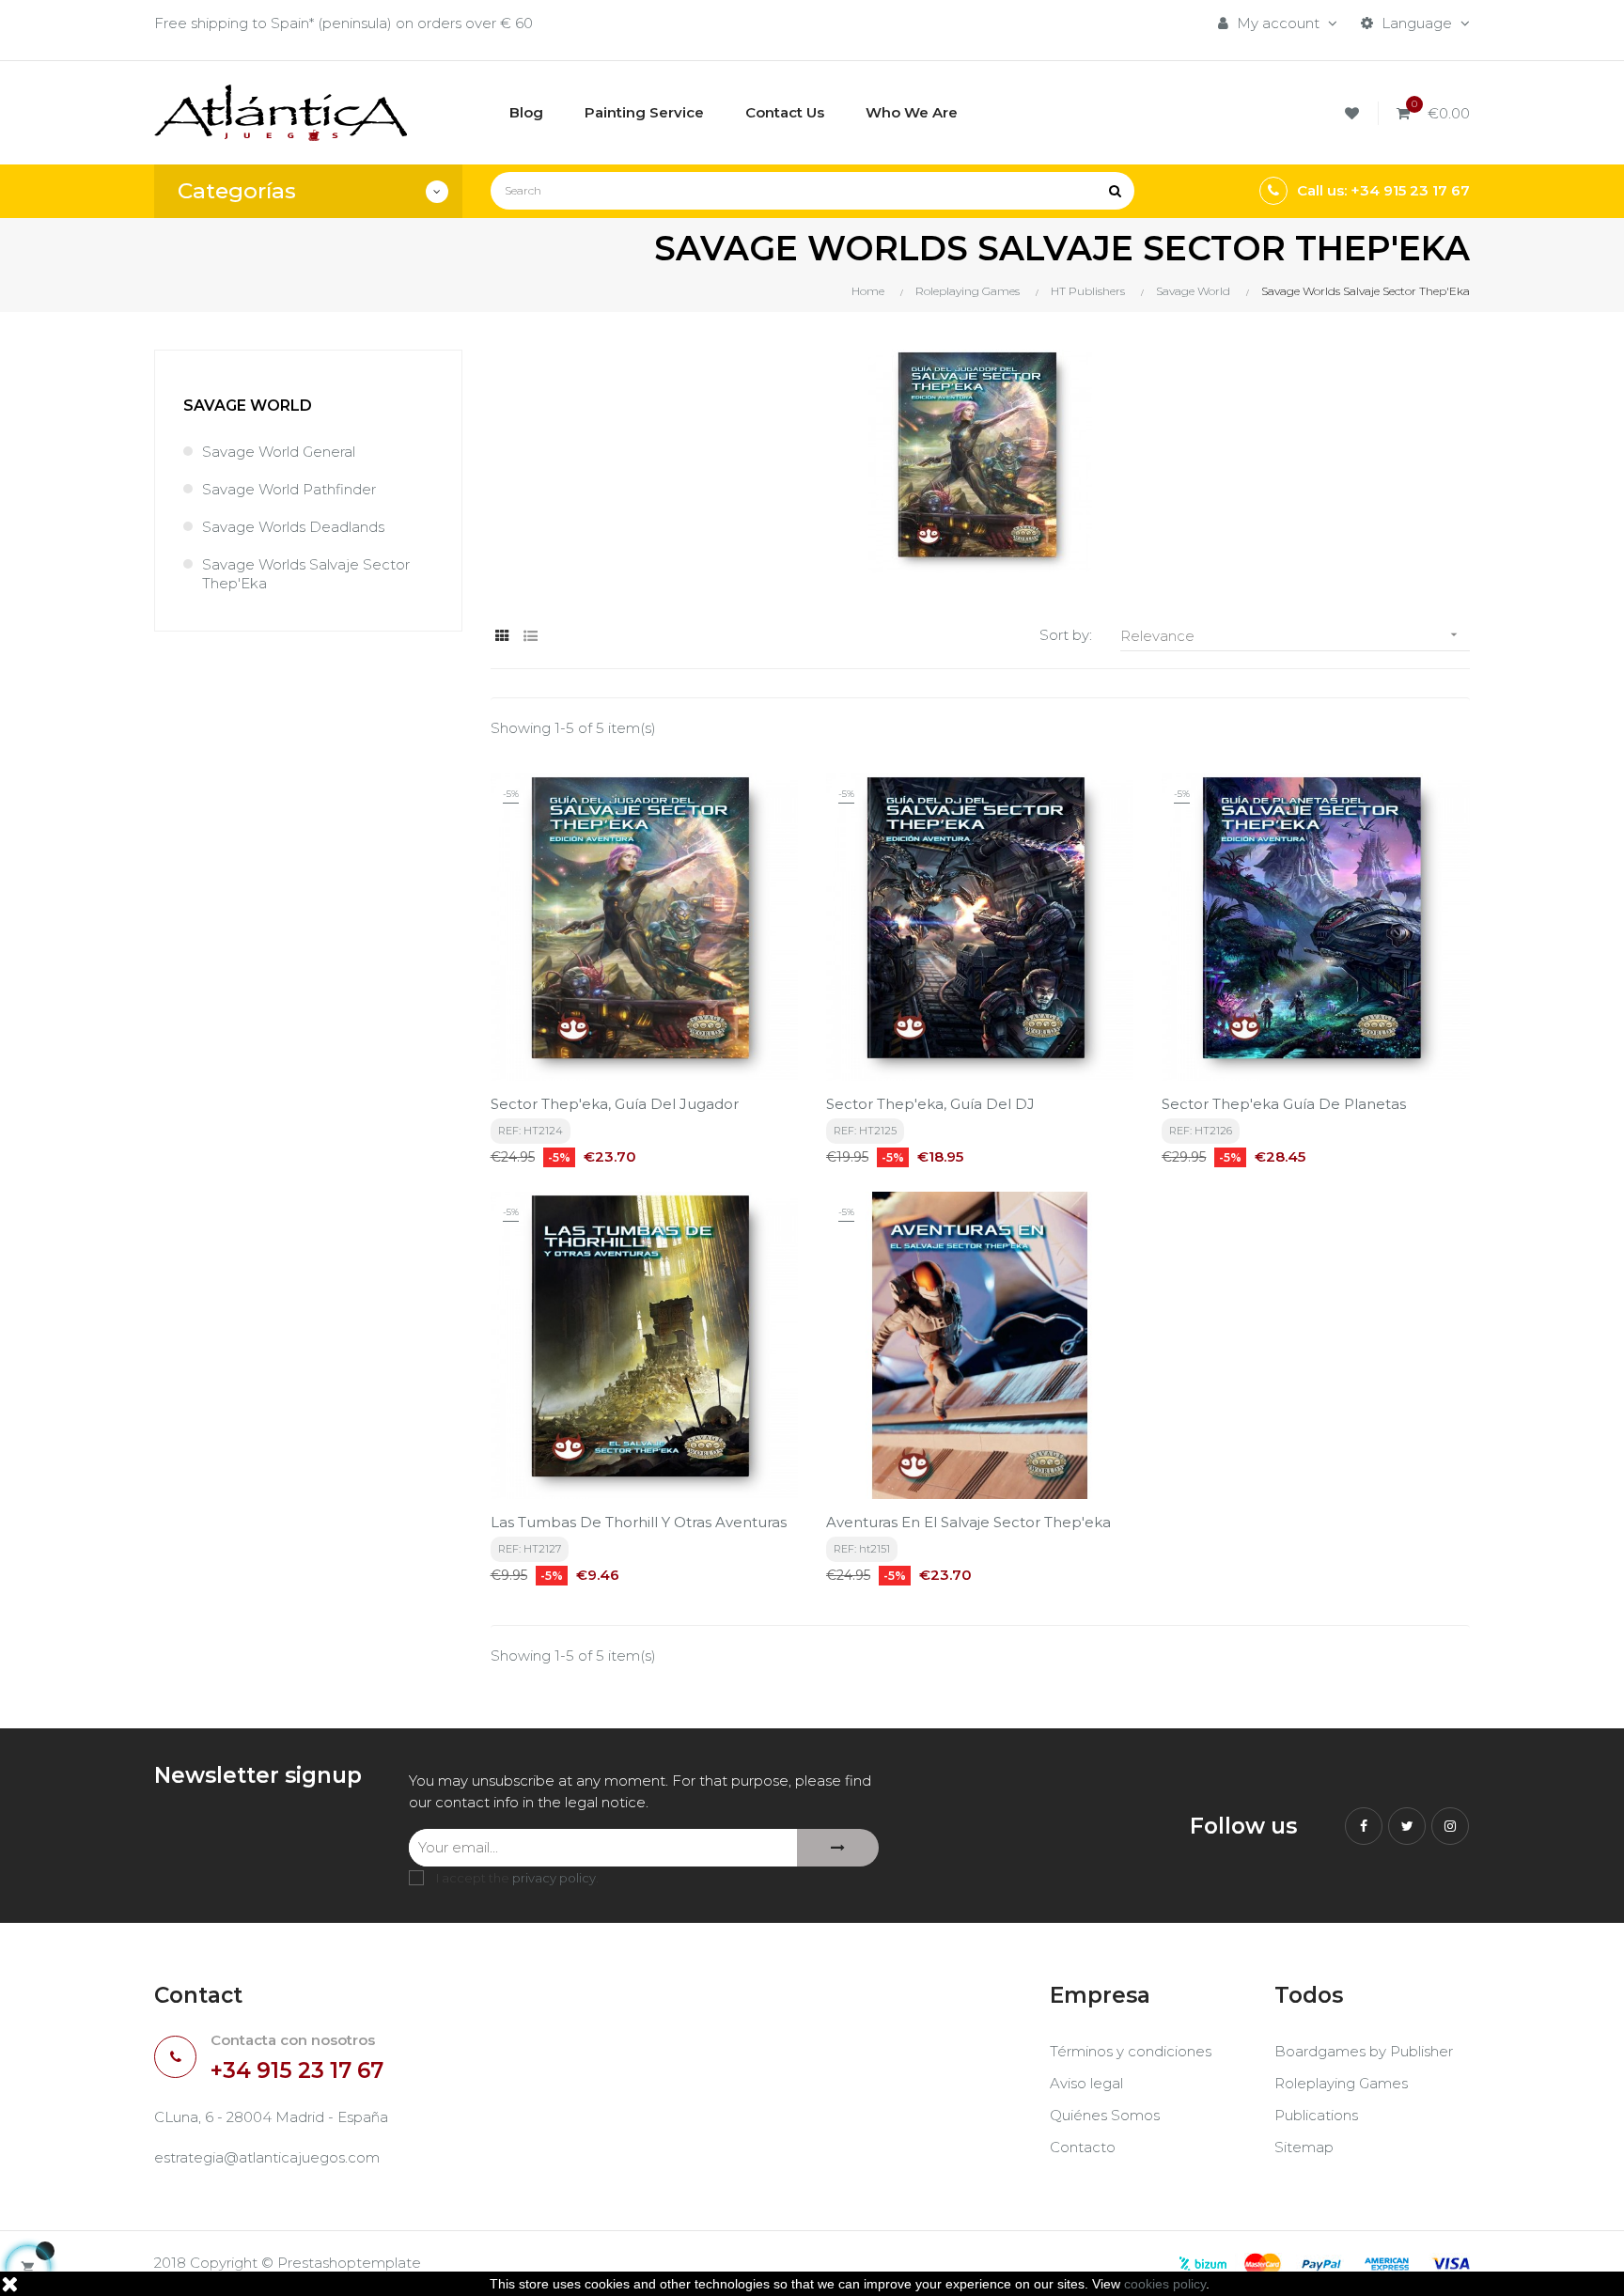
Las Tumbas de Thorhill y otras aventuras (639, 1522)
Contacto (1083, 2147)
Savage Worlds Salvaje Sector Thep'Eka (306, 574)
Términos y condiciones (1131, 2051)
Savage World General (279, 452)
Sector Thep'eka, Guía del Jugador (615, 1104)
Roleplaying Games (1341, 2083)
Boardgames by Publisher (1364, 2051)
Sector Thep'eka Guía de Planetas (1284, 1104)
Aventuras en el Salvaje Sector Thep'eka (968, 1522)
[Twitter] (1407, 1826)
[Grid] (502, 636)
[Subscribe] (838, 1848)
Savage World (248, 406)
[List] (531, 636)
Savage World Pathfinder (289, 489)
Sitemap (1304, 2147)
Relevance (1291, 636)
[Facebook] (1364, 1826)
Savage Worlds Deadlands (293, 527)
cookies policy (1165, 2284)
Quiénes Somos (1105, 2115)
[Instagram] (1450, 1826)
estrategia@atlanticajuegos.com (267, 2157)
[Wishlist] (1355, 113)
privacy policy (554, 1878)
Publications (1316, 2115)
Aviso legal (1086, 2083)
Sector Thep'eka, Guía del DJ (930, 1104)
